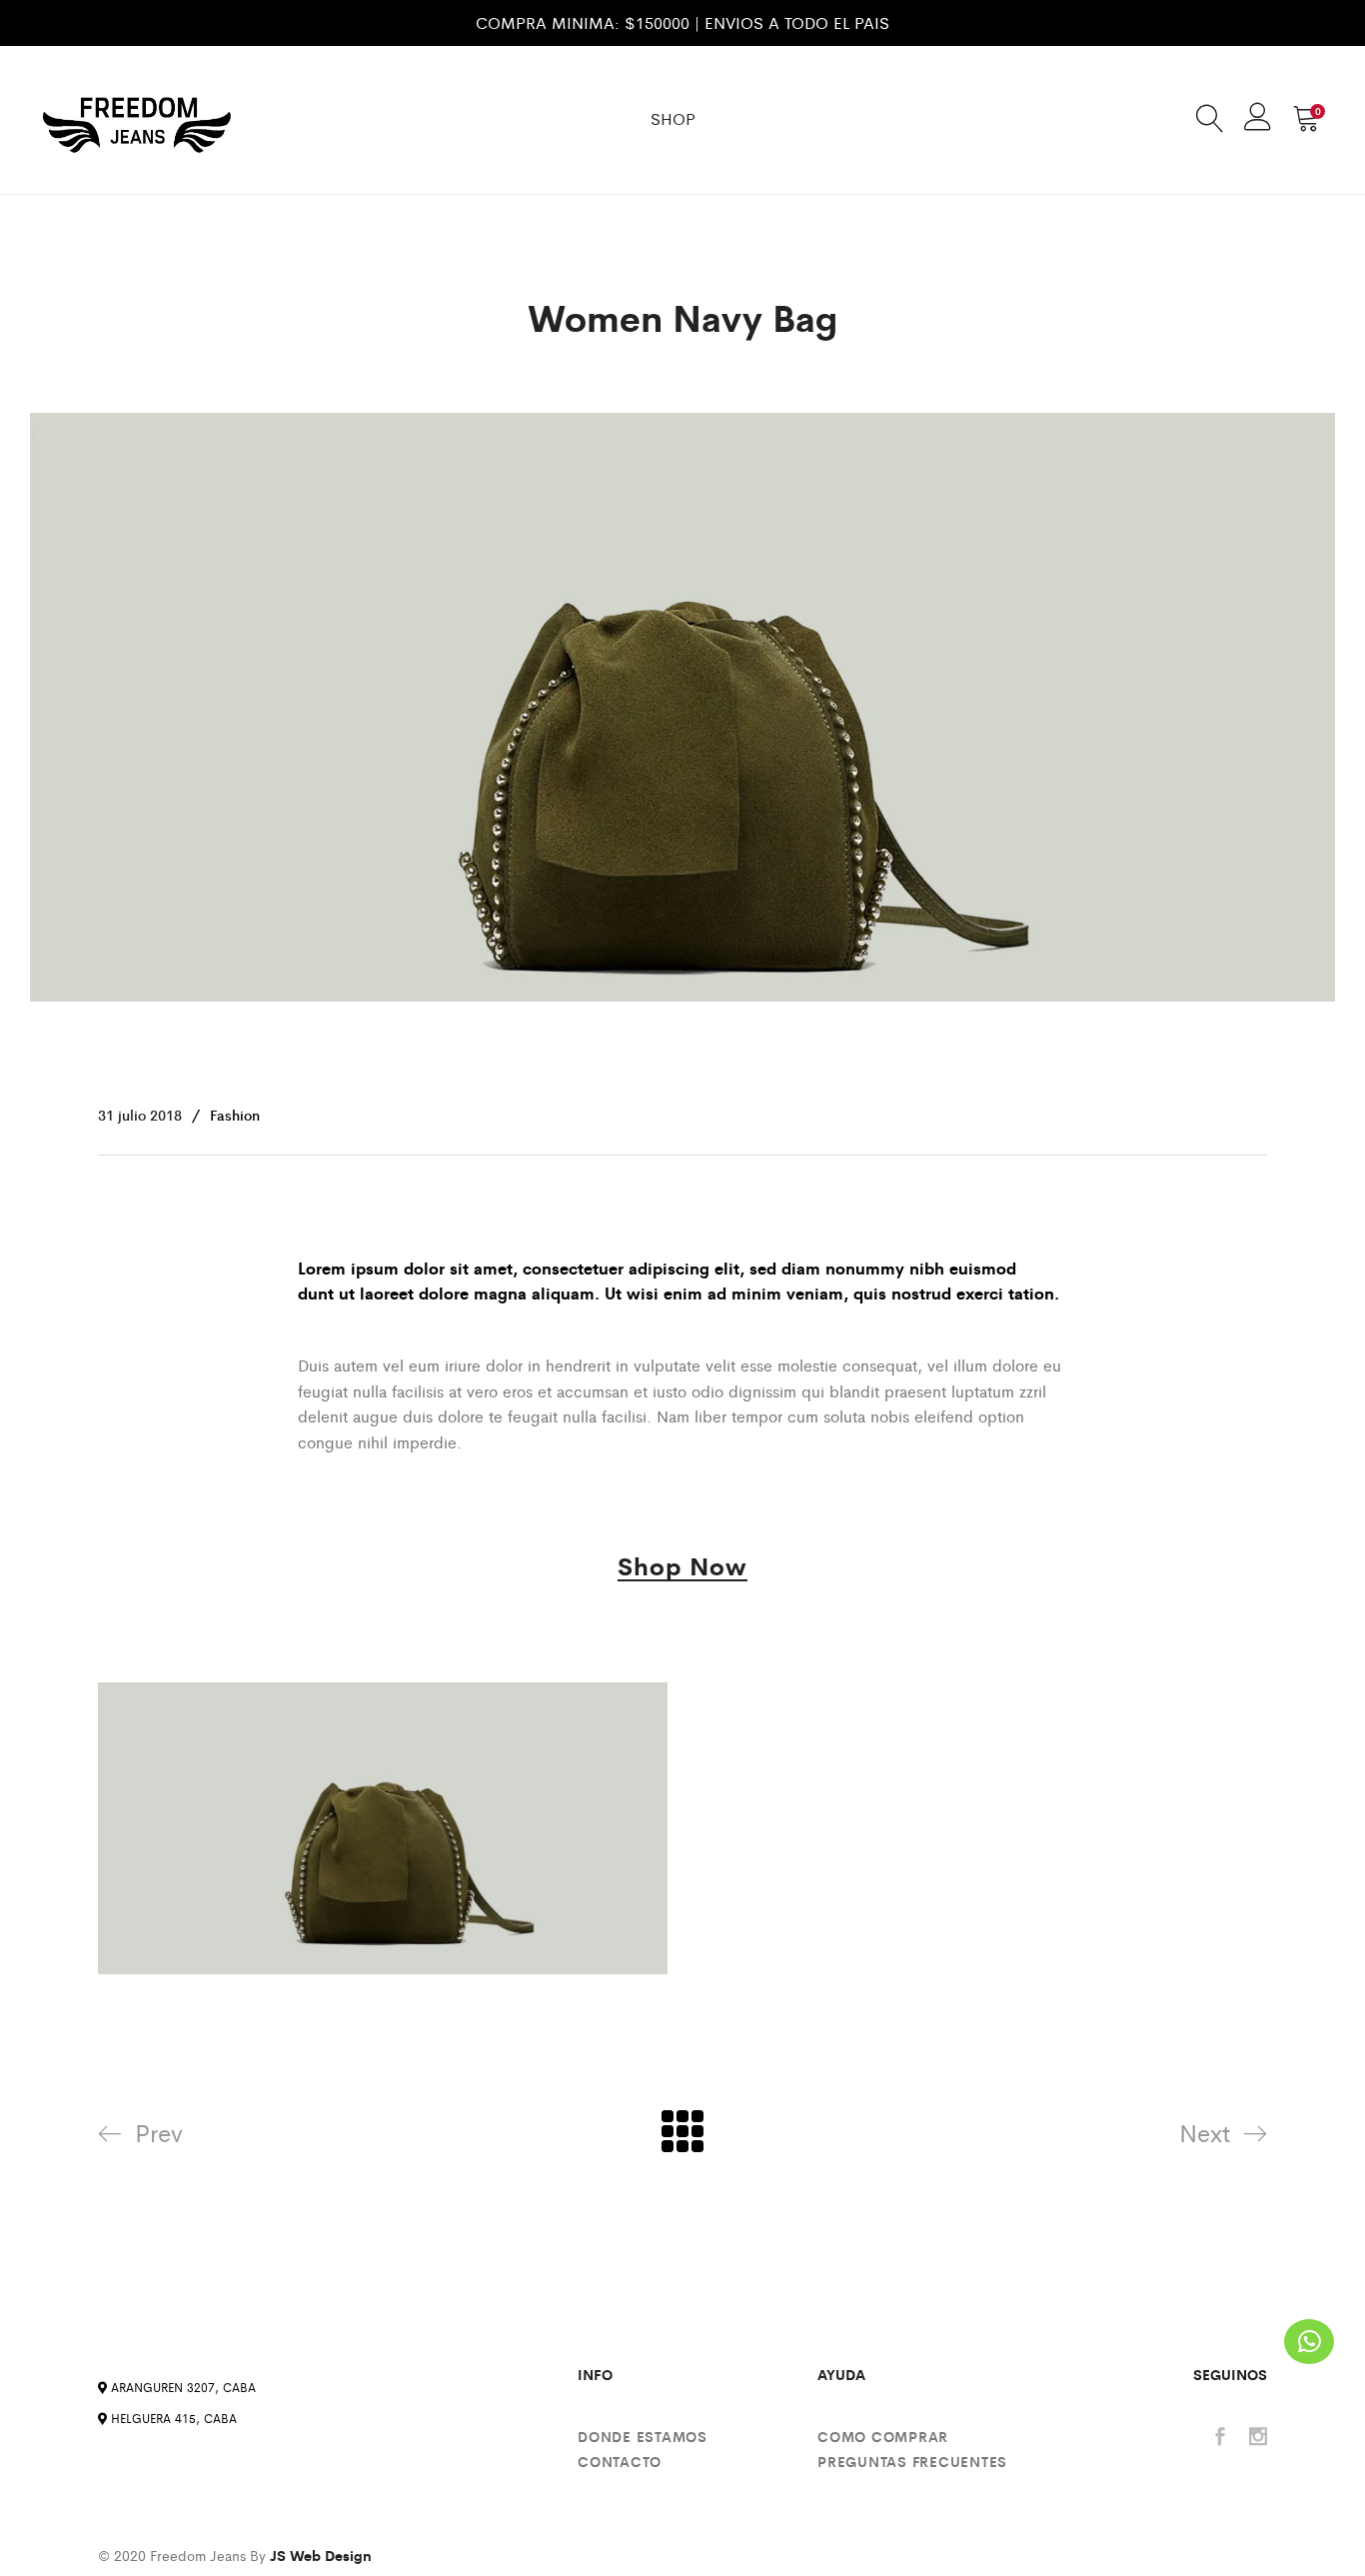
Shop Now (682, 1568)
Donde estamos (643, 2436)
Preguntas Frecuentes (912, 2461)
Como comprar (883, 2436)
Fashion (235, 1115)
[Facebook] (1220, 2438)
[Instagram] (1258, 2438)
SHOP (673, 118)
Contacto (620, 2461)
